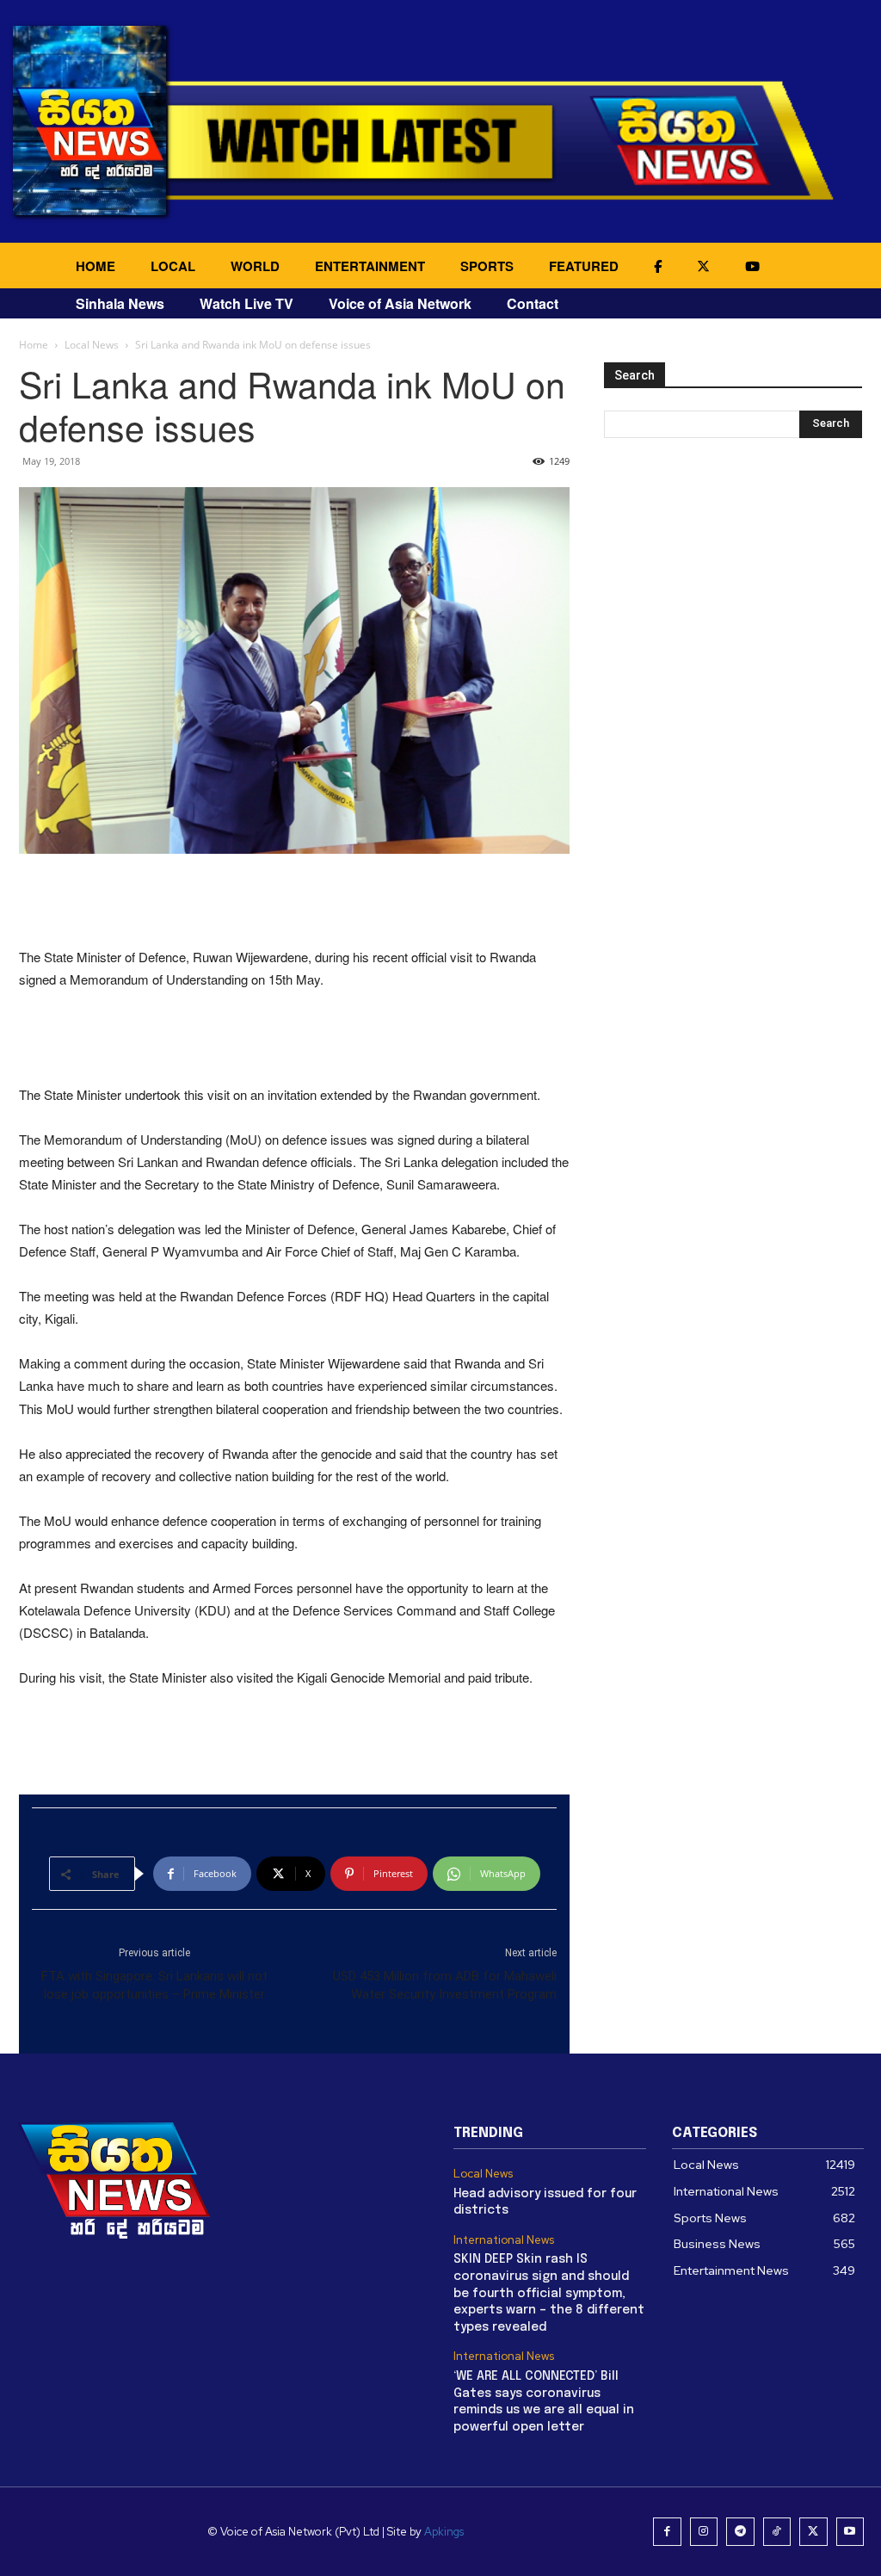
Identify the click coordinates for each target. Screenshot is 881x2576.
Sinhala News (120, 303)
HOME (95, 266)
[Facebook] (667, 2532)
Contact (533, 303)
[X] (813, 2532)
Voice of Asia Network (400, 303)
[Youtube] (850, 2532)
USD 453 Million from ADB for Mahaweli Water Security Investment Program (445, 1985)
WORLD (255, 266)
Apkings (444, 2532)
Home (34, 345)
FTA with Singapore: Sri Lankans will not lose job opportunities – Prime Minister (154, 1985)
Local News (92, 345)
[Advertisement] (294, 902)
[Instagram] (704, 2532)
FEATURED (584, 266)
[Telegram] (740, 2532)
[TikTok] (777, 2532)
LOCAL (173, 266)
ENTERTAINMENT (370, 266)
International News (504, 2240)
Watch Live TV (246, 303)
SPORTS (487, 266)
